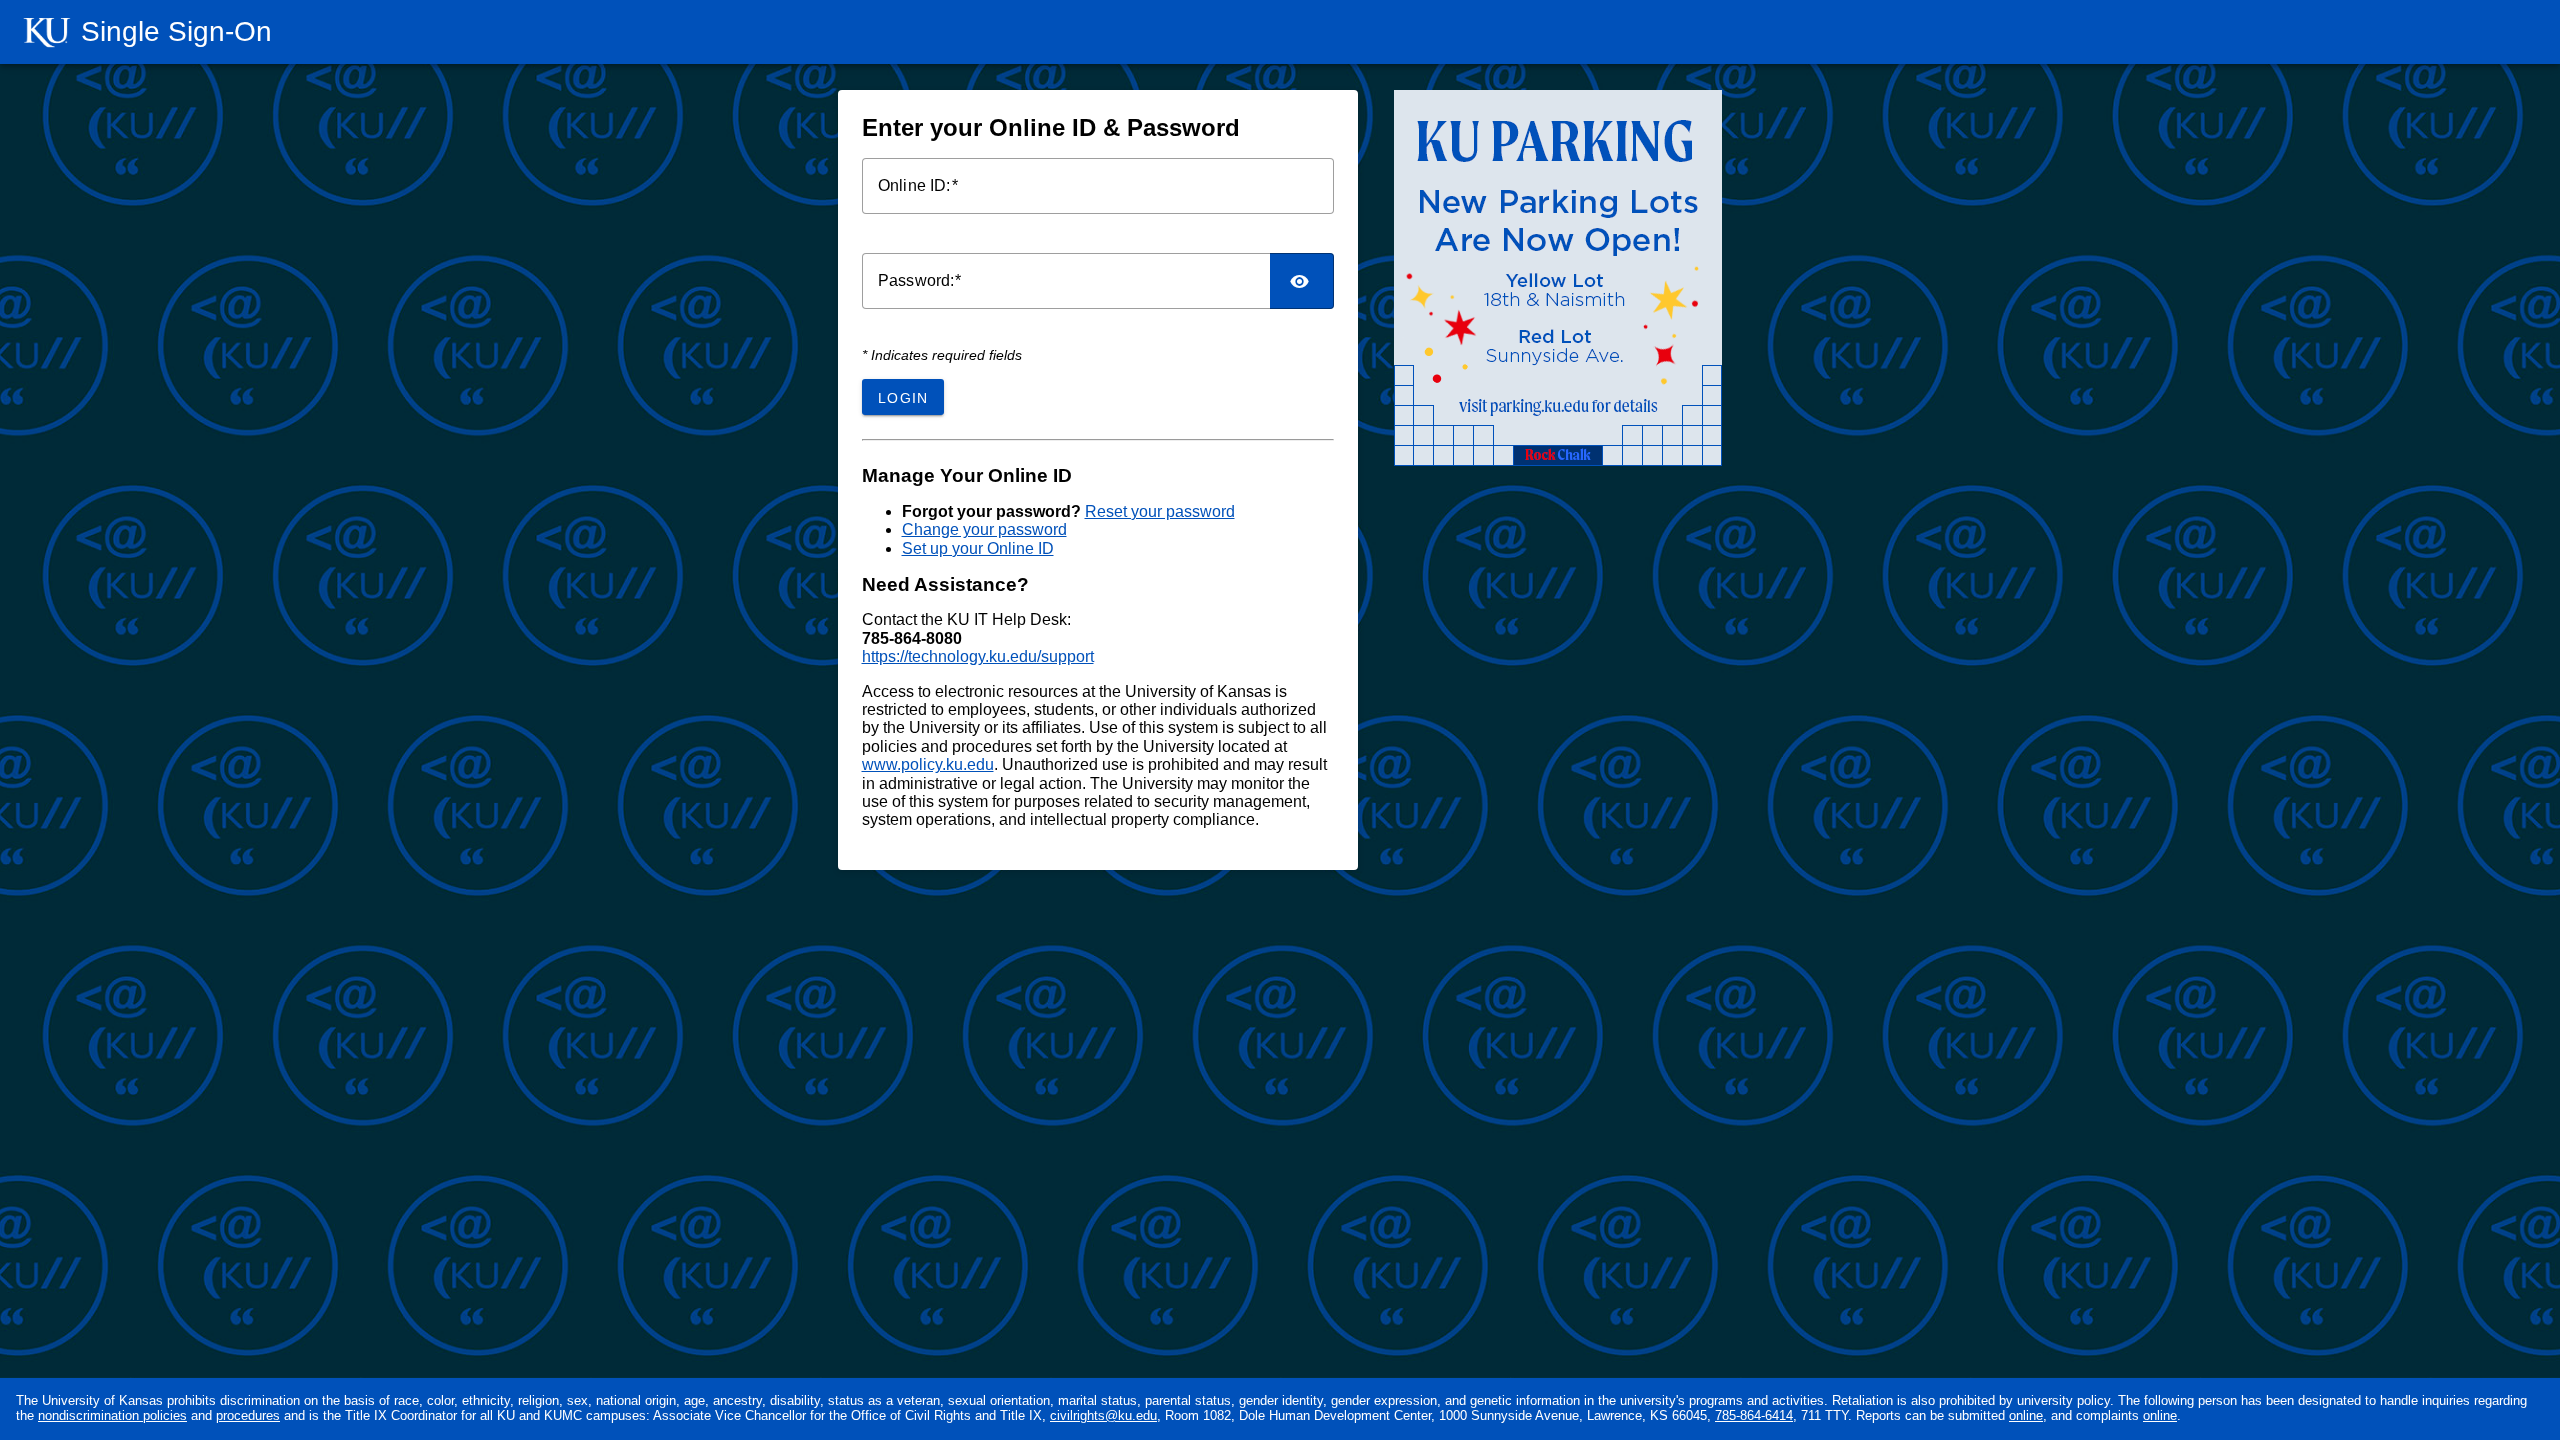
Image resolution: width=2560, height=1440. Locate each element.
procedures (248, 1415)
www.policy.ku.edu (928, 764)
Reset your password (1160, 511)
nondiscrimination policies (112, 1415)
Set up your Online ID (978, 548)
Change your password (984, 529)
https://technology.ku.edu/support (978, 656)
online (2026, 1415)
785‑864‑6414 (1754, 1415)
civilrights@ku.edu (1103, 1415)
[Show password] (1302, 281)
